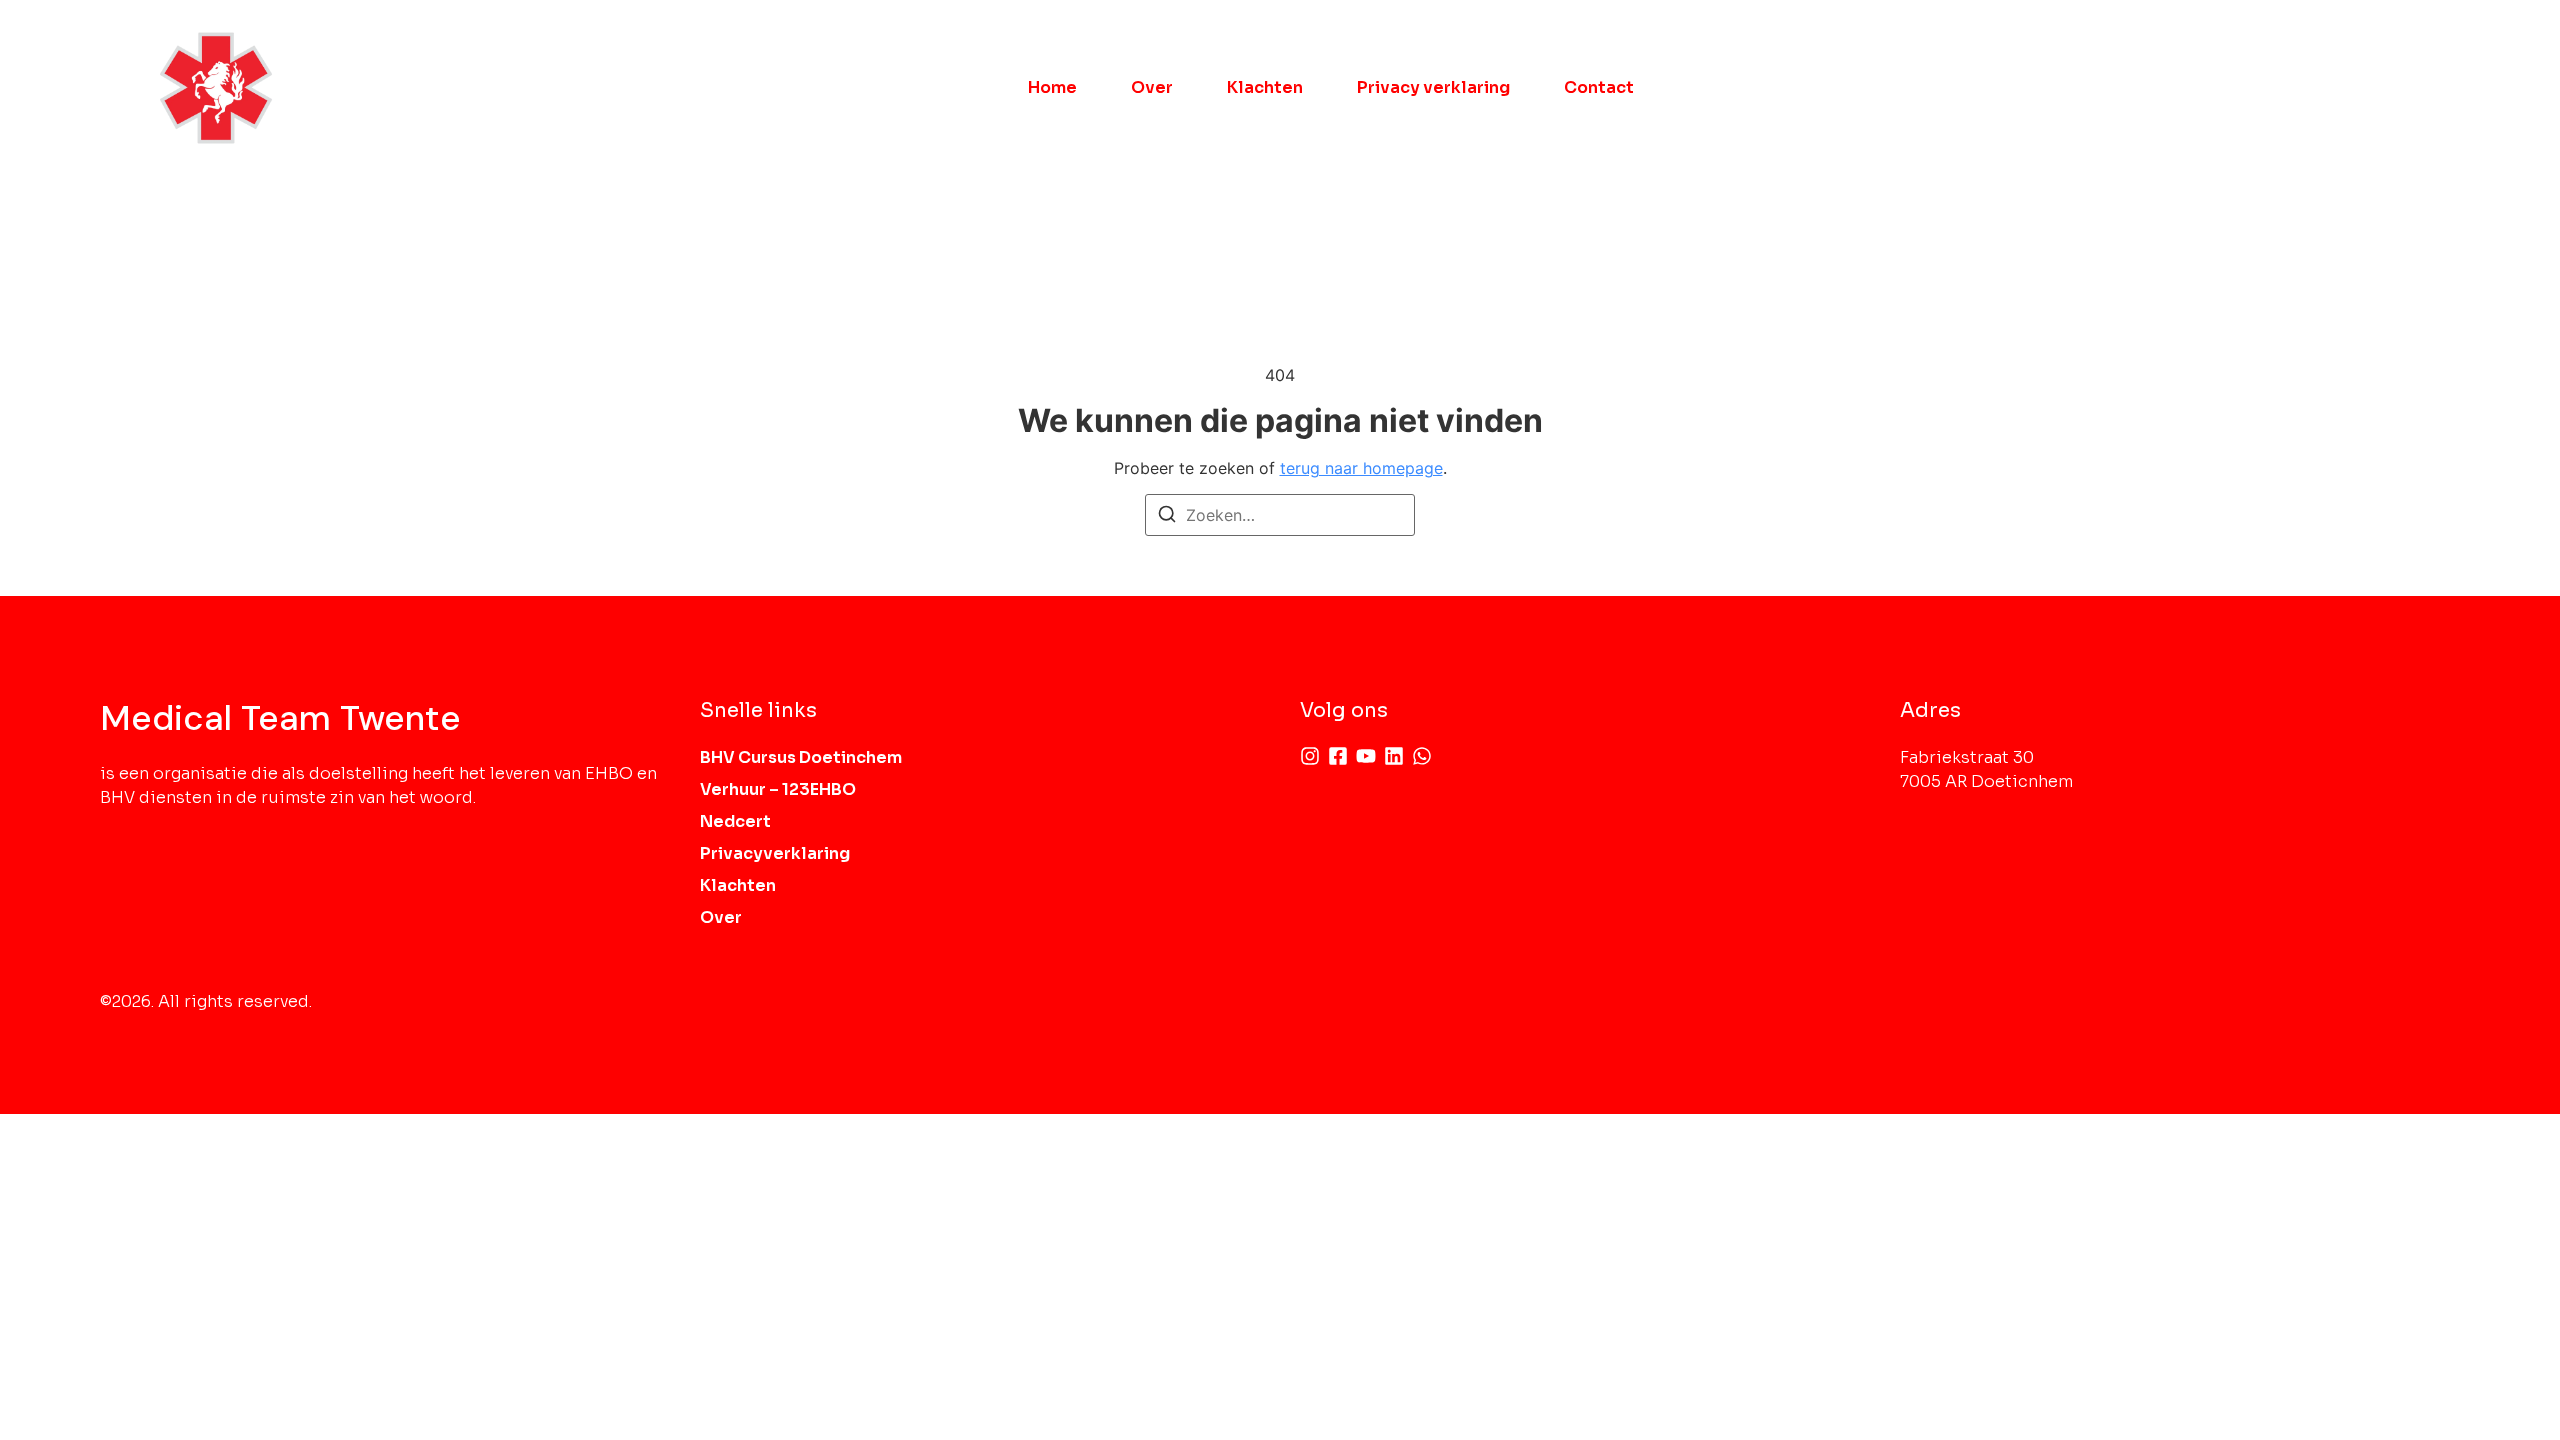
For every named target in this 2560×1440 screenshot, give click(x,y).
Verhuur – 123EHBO (778, 789)
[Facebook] (1338, 756)
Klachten (1265, 87)
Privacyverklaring (775, 853)
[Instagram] (1310, 756)
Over (1152, 87)
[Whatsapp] (1422, 756)
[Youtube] (1366, 756)
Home (1052, 87)
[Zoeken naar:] (1280, 515)
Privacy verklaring (1433, 87)
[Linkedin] (1394, 756)
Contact (1599, 87)
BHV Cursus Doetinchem (801, 757)
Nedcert (735, 821)
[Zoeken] (1167, 517)
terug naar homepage (1361, 468)
